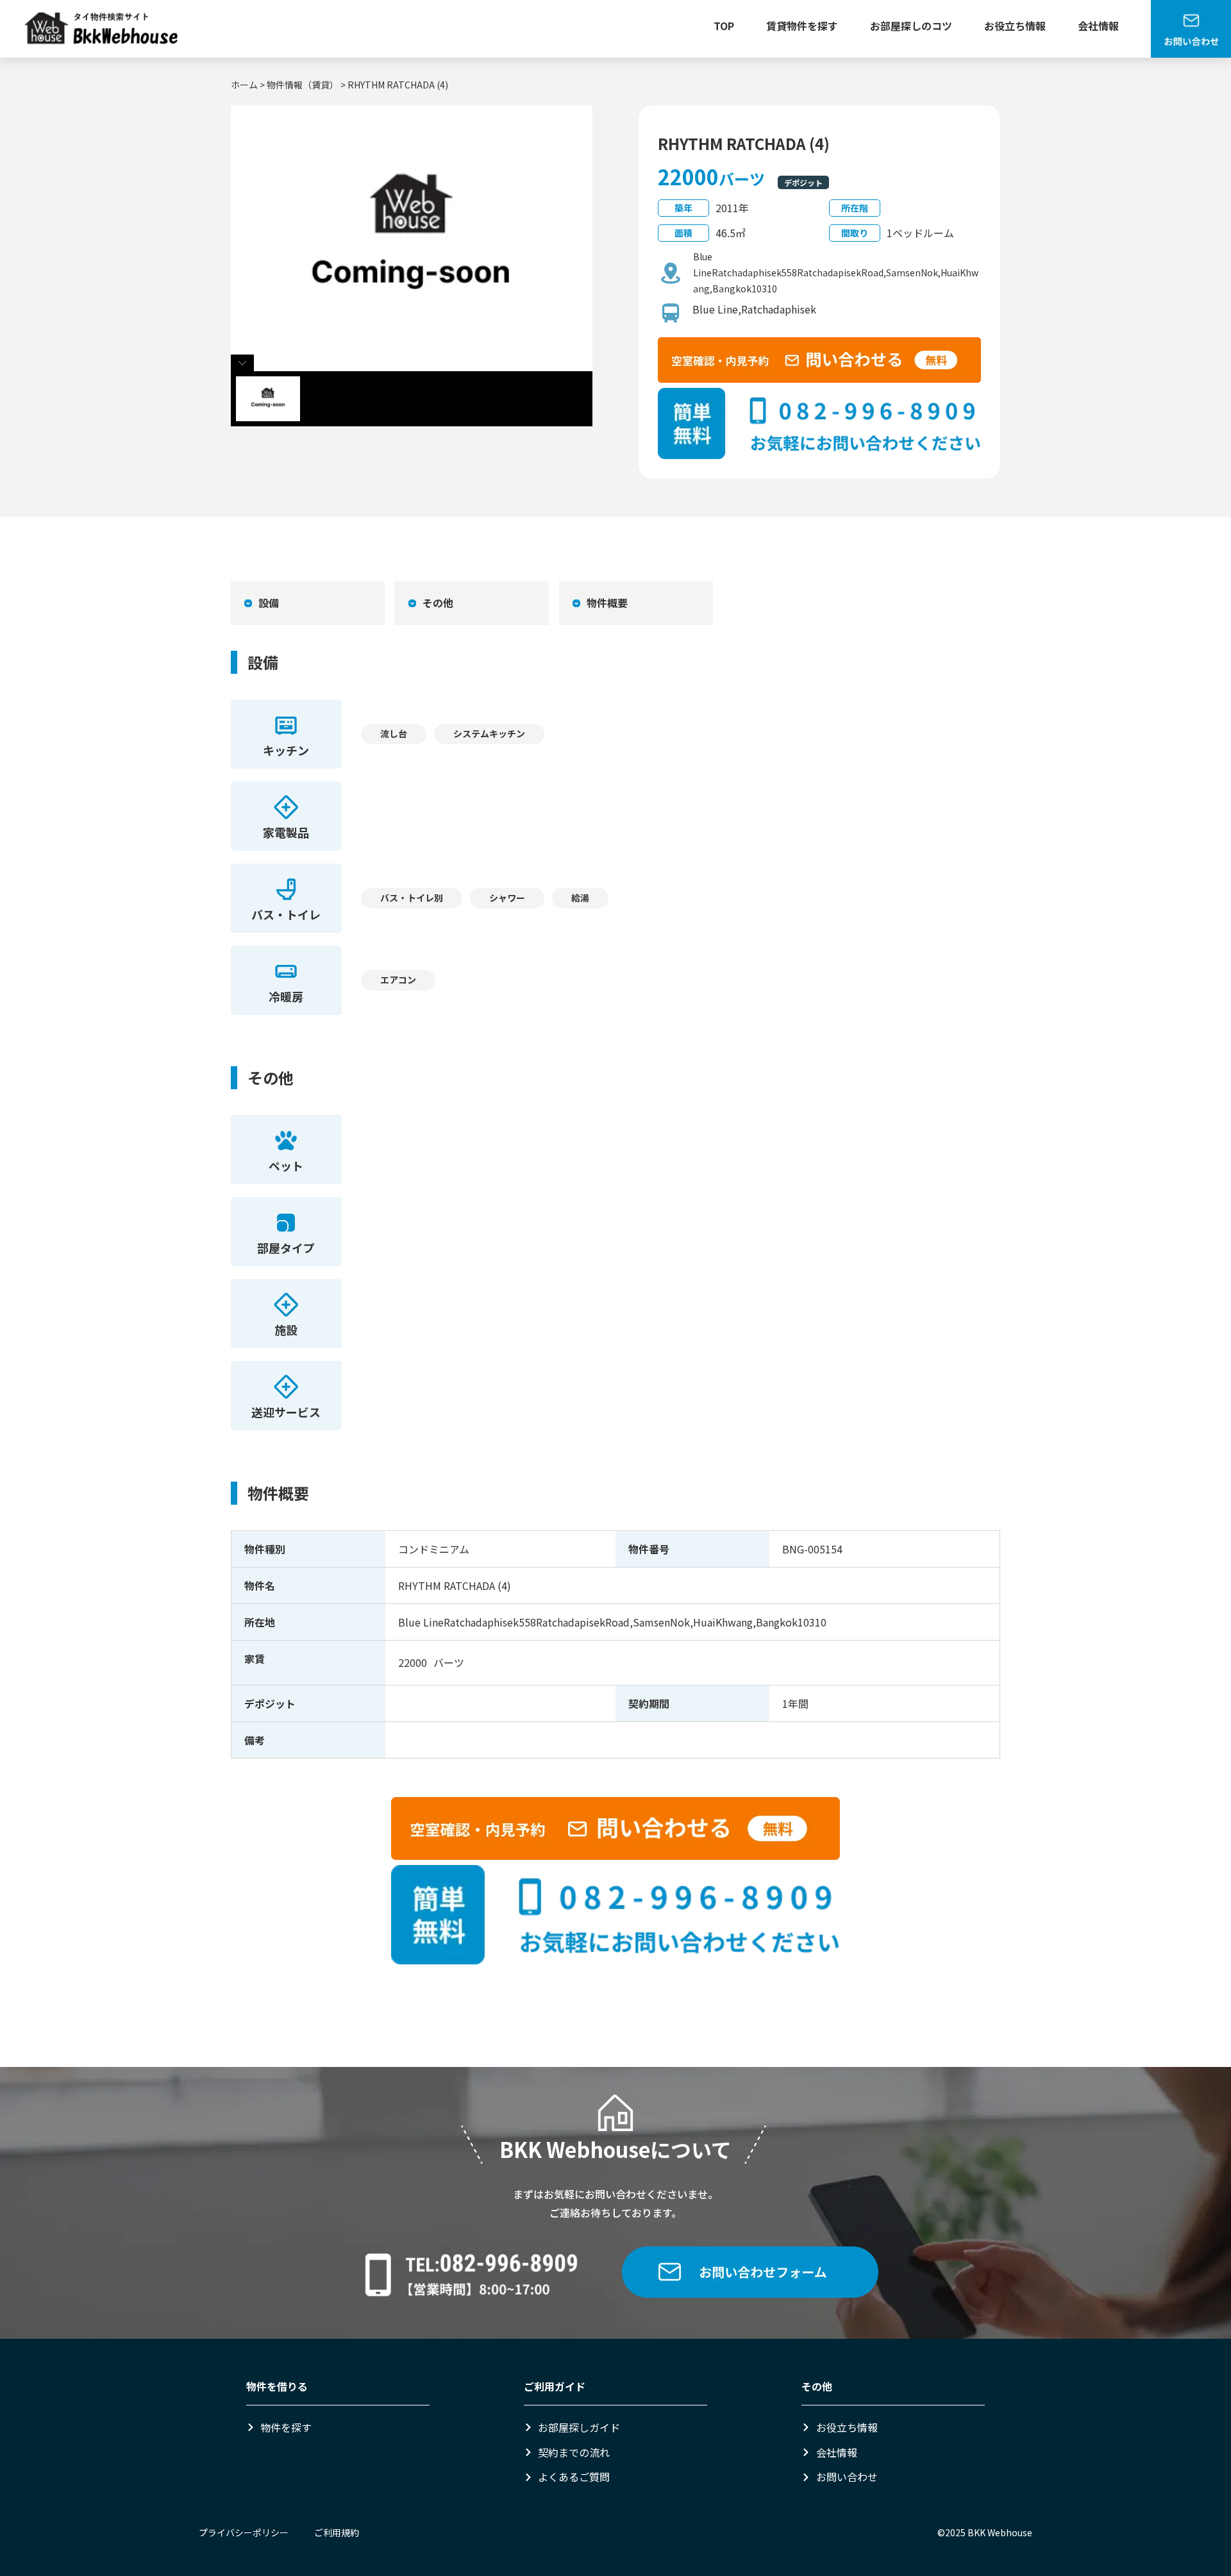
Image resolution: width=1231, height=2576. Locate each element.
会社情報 (1098, 26)
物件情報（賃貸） (303, 85)
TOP (724, 26)
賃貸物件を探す (802, 26)
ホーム (244, 85)
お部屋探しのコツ (911, 26)
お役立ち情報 (1015, 26)
